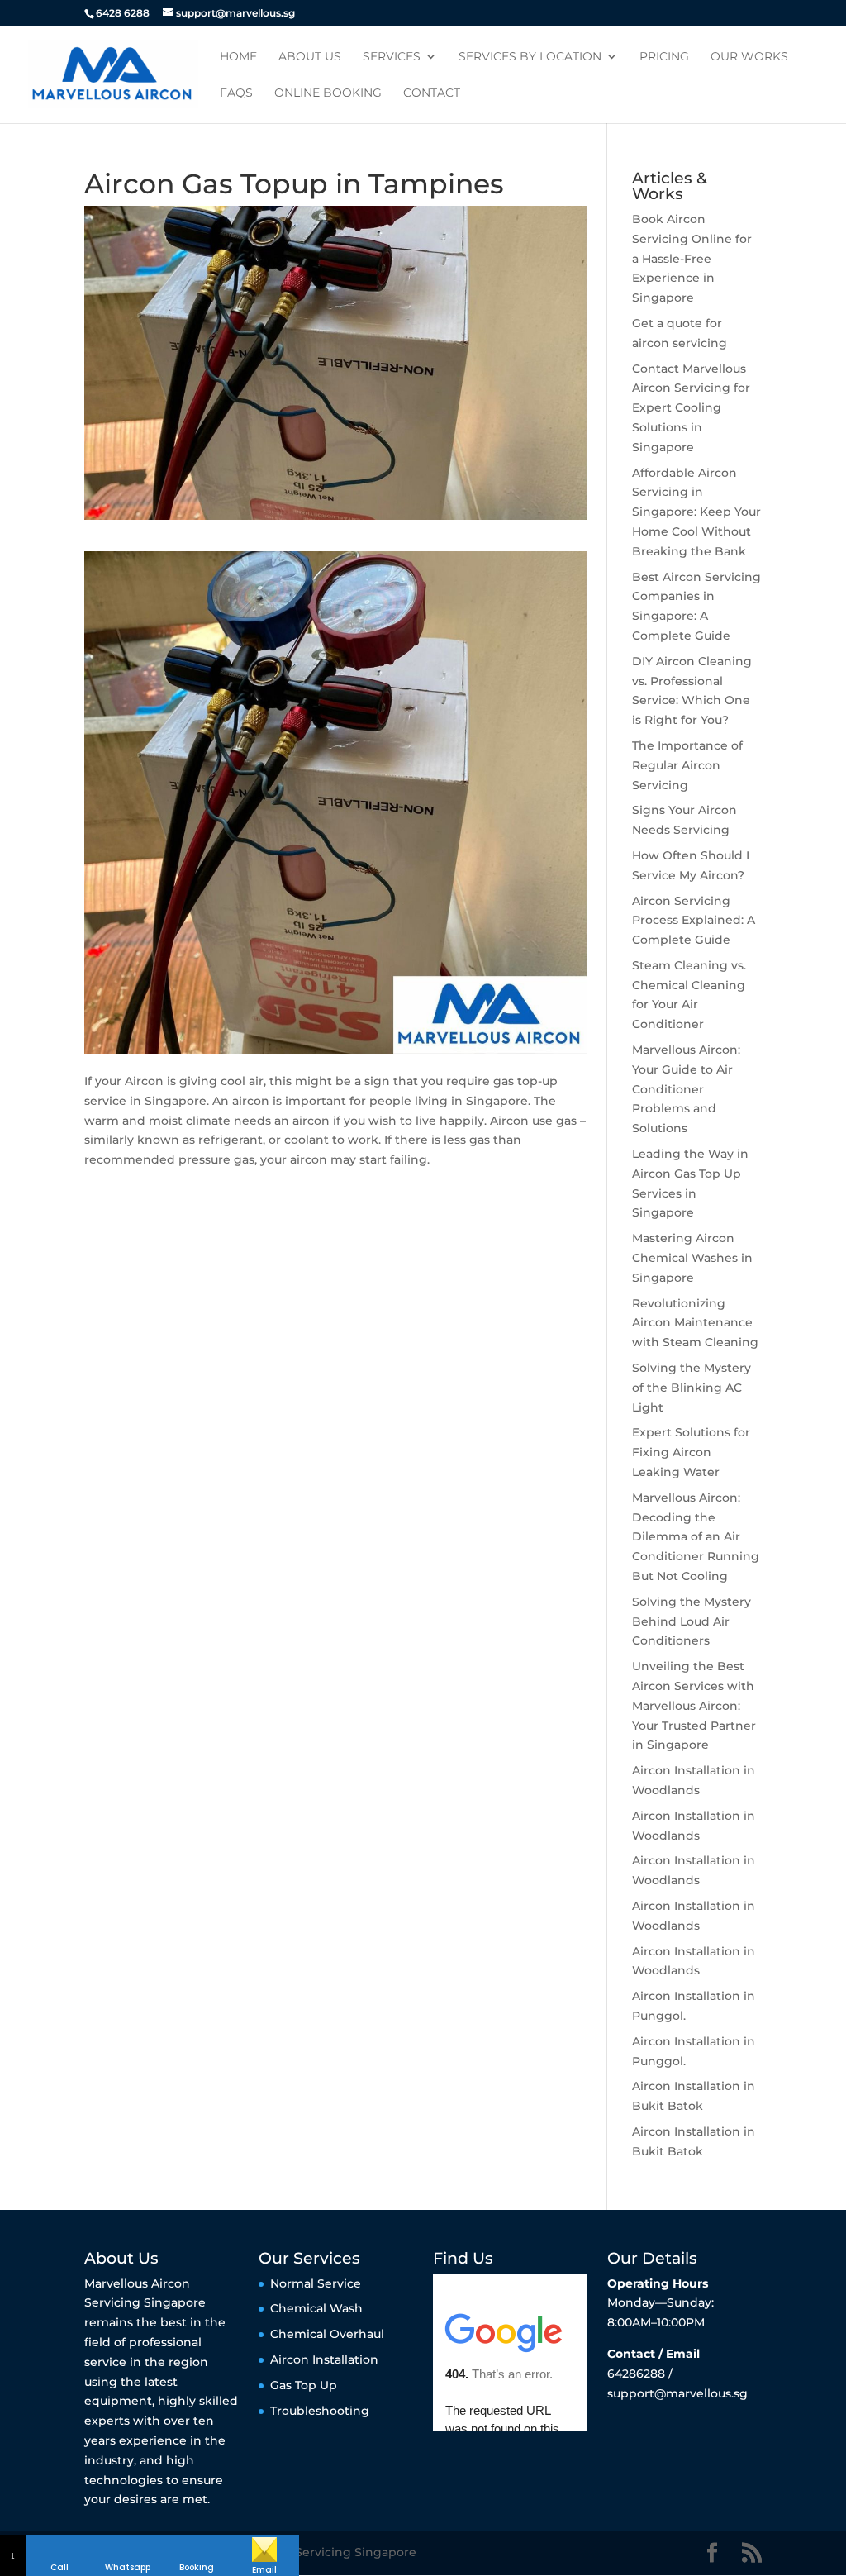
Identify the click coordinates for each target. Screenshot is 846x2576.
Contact (432, 93)
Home (238, 57)
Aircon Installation (324, 2359)
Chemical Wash (316, 2308)
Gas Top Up (304, 2385)
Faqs (236, 93)
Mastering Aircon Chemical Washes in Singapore (692, 1258)
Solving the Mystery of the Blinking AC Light (692, 1388)
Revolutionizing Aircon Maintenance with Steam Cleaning (695, 1323)
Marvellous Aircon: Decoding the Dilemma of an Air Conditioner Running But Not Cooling (696, 1537)
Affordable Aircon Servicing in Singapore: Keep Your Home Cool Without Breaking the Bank (696, 512)
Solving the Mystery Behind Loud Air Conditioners (692, 1621)
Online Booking (328, 93)
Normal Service (316, 2283)
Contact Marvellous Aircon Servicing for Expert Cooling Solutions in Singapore (691, 408)
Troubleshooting (320, 2411)
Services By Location (530, 57)
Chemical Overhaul (327, 2334)
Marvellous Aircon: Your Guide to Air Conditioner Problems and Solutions (686, 1089)
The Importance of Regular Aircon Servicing (687, 765)
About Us (310, 57)
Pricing (664, 57)
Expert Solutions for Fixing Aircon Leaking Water (691, 1452)
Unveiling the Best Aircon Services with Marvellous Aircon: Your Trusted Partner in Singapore (694, 1705)
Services (392, 57)
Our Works (749, 57)
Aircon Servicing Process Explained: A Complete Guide (694, 921)
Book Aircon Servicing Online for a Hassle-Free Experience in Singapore (692, 258)
